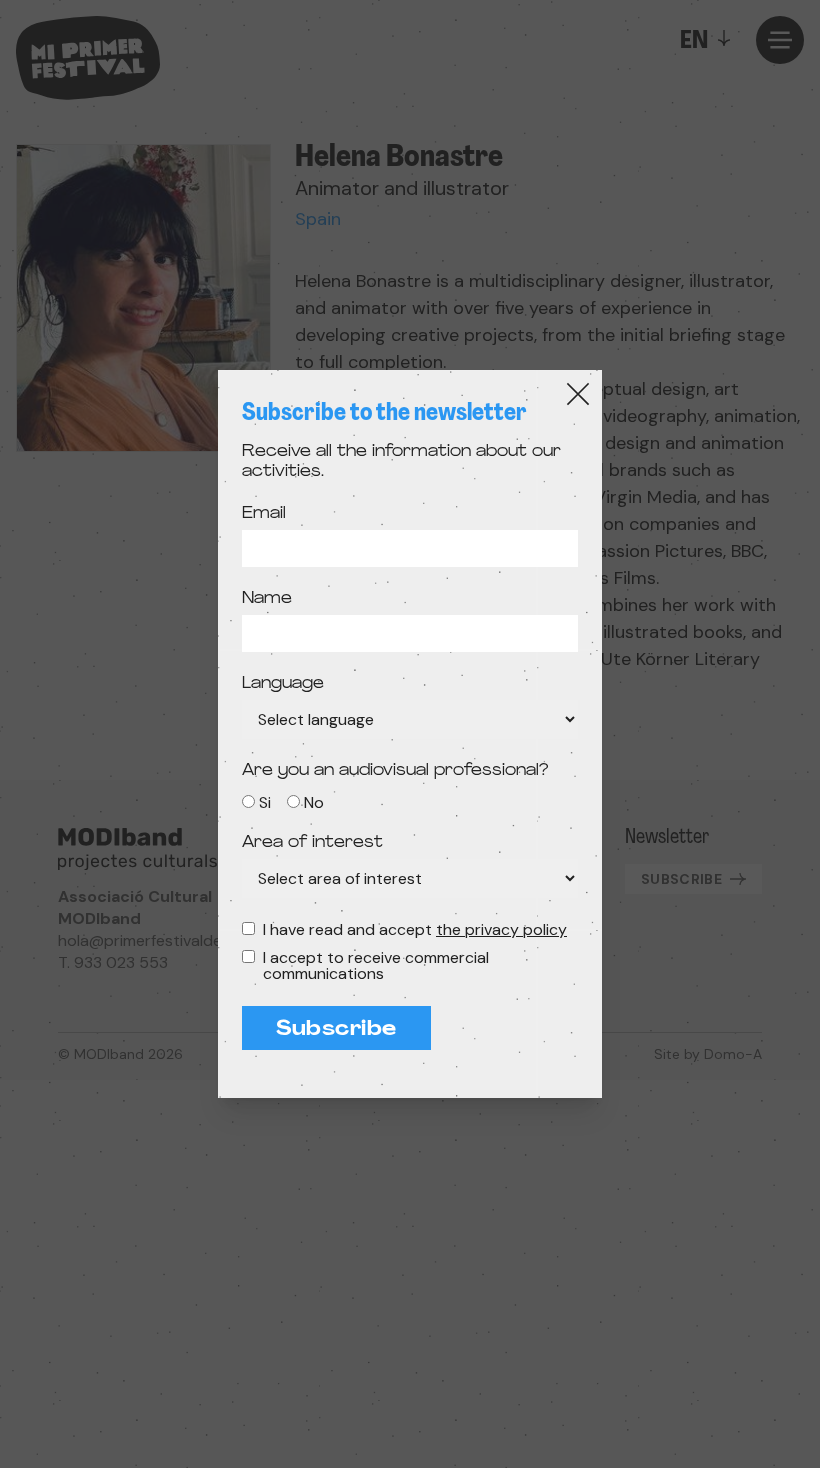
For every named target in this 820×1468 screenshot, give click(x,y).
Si (265, 802)
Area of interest (312, 843)
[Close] (578, 394)
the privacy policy (501, 929)
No (314, 802)
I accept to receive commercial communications (376, 966)
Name (267, 599)
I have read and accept (415, 930)
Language (283, 684)
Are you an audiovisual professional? (395, 771)
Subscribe (336, 1030)
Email (264, 514)
